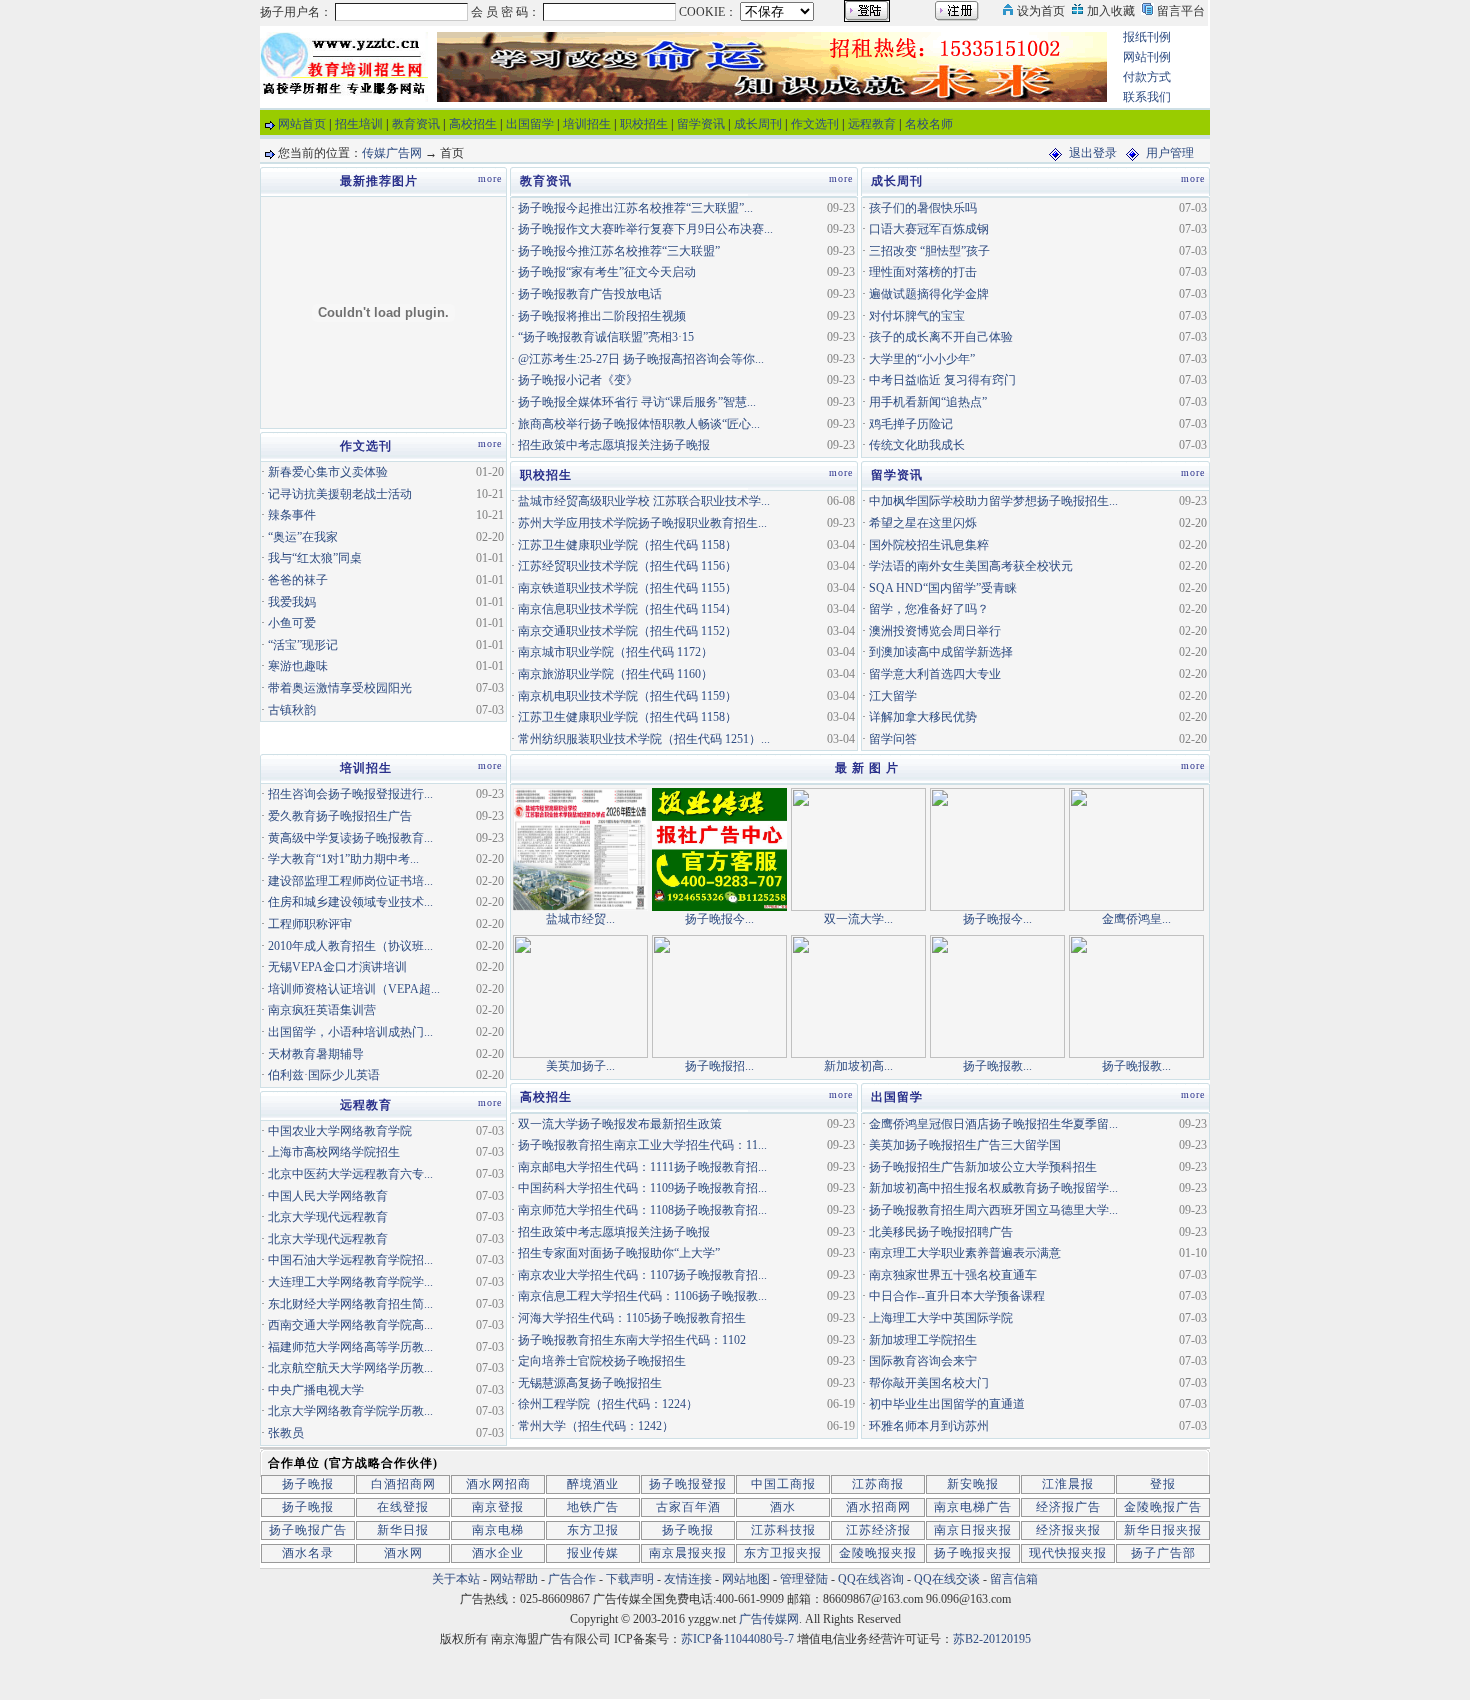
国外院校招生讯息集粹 (929, 545)
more (841, 178)
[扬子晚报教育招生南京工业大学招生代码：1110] (1136, 995)
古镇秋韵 (292, 710)
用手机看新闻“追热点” (928, 402)
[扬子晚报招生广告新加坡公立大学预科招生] (719, 995)
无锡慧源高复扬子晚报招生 (590, 1383)
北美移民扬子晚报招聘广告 (941, 1232)
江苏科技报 (783, 1530)
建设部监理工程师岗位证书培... (350, 881)
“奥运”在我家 (303, 537)
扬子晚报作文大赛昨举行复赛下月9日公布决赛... (645, 229)
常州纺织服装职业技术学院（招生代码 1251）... (644, 739)
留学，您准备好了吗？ (929, 609)
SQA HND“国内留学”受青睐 (943, 588)
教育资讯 (416, 124)
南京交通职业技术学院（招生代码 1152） (627, 631)
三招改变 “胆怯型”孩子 (929, 251)
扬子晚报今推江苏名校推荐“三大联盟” (619, 251)
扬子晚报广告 (308, 1530)
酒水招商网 (878, 1507)
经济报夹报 (1068, 1530)
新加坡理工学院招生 (923, 1340)
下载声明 (630, 1579)
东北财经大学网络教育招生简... (350, 1304)
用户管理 (1170, 153)
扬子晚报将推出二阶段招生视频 (602, 316)
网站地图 (746, 1579)
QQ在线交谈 (947, 1579)
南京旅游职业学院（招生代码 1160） (615, 674)
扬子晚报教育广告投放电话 (590, 294)
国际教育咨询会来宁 (923, 1361)
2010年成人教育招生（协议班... (350, 946)
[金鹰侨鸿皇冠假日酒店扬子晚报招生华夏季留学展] (1136, 848)
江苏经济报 (878, 1530)
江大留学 (893, 696)
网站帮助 (514, 1579)
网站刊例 (1147, 57)
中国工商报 (783, 1484)
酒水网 (403, 1553)
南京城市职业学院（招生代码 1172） (615, 652)
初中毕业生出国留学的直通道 (947, 1404)
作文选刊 (815, 124)
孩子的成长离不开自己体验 (941, 337)
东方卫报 (593, 1530)
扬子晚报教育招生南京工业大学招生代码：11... (642, 1145)
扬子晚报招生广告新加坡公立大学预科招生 (983, 1167)
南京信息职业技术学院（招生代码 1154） (627, 609)
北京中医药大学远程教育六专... (350, 1174)
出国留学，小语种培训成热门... (350, 1032)
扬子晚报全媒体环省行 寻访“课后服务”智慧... (637, 402)
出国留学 (530, 124)
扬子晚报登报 (688, 1484)
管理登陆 (804, 1579)
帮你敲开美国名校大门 (929, 1383)
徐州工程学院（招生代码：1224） (608, 1404)
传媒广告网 (392, 153)
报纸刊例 (1147, 37)
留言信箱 (1014, 1579)
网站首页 (302, 124)
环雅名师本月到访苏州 (929, 1426)
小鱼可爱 (292, 623)
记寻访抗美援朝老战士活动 (340, 494)
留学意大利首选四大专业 (935, 674)
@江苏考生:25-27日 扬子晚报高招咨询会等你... (641, 359)
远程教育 (872, 124)
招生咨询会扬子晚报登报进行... (350, 794)
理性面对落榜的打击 (923, 272)
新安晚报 (973, 1484)
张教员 (286, 1433)
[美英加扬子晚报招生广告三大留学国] (580, 995)
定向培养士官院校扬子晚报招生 (602, 1361)
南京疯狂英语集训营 (322, 1010)
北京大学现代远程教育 (328, 1217)
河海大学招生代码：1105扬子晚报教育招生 (632, 1318)
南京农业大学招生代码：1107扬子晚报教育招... (642, 1275)
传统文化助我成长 (917, 445)
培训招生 (587, 124)
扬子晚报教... (997, 1066)
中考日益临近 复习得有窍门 (942, 380)
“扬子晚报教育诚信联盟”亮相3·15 (606, 337)
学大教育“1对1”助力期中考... (343, 859)
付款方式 (1147, 77)
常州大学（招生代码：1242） (596, 1426)
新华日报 (403, 1530)
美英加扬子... (580, 1066)
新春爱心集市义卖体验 (328, 472)
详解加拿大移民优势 (923, 717)
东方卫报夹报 (783, 1553)
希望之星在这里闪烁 (923, 523)
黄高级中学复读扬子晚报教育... (350, 838)
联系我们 (1147, 97)
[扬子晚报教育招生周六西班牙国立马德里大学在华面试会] (997, 995)
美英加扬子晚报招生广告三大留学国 (965, 1145)
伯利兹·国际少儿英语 (324, 1075)
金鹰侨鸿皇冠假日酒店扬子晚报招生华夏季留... (993, 1124)
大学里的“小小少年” (922, 359)
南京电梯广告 (973, 1507)
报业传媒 (593, 1553)
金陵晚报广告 (1163, 1507)
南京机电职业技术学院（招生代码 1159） (627, 696)
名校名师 (929, 124)
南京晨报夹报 (688, 1553)
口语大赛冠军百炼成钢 (929, 229)
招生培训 (359, 124)
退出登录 (1093, 153)
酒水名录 (308, 1553)
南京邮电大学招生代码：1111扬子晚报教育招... (642, 1167)
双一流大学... (858, 919)
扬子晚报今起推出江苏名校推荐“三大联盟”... (635, 208)
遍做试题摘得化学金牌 (929, 294)
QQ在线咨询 (872, 1579)
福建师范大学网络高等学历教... (350, 1347)
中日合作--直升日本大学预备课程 (957, 1296)
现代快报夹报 (1068, 1553)
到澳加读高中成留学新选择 (941, 652)
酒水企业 (498, 1553)
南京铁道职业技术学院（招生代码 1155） (627, 588)
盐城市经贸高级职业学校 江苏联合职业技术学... (644, 501)
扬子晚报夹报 (973, 1553)
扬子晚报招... (719, 1066)
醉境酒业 (593, 1484)
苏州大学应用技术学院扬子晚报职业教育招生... (642, 523)
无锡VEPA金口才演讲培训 (337, 967)
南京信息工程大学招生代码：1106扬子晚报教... (642, 1296)
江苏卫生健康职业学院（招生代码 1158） (627, 545)
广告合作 (572, 1579)
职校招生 (644, 124)
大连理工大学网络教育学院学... (350, 1282)
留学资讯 (701, 124)
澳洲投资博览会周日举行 (935, 631)
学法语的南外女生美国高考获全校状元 (971, 566)
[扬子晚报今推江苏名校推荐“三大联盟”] (997, 848)
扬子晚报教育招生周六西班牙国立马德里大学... (993, 1210)
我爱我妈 (292, 602)
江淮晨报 (1068, 1484)
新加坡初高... (858, 1066)
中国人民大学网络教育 (328, 1196)
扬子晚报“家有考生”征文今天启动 (607, 272)
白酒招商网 (403, 1484)
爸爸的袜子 (298, 580)
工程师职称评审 (310, 924)
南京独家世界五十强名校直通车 (953, 1275)
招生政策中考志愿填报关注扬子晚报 (614, 445)
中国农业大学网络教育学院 (340, 1131)
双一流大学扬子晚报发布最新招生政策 (620, 1124)
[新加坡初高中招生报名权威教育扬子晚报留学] (858, 995)
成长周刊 (758, 124)
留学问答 (893, 739)
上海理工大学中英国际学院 (941, 1318)
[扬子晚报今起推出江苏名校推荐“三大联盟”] (719, 848)
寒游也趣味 (298, 666)
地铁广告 (593, 1507)
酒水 (783, 1507)
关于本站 (456, 1579)
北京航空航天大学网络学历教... (350, 1368)
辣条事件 (292, 515)
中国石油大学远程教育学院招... (350, 1260)
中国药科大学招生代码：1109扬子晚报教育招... (642, 1188)
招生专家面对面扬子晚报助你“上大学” (619, 1253)
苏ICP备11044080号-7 (737, 1639)
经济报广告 (1068, 1507)
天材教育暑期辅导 (316, 1054)
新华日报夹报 (1163, 1530)
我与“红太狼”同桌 (315, 558)
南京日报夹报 (973, 1530)
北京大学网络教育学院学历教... (350, 1411)
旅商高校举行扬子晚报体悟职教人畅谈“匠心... (639, 424)
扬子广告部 (1163, 1553)
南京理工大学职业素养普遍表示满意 (965, 1253)
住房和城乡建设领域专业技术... (350, 902)
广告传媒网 (769, 1619)
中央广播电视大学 (316, 1390)
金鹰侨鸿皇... (1136, 919)
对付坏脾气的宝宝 (917, 316)
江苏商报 (878, 1484)
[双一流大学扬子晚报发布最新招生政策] (858, 848)
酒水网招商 (498, 1484)
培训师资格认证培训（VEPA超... (354, 989)
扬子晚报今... (719, 919)
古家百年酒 (688, 1507)
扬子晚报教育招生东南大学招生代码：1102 (632, 1340)
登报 (1163, 1484)
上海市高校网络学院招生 (334, 1152)
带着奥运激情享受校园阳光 (340, 688)
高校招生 (473, 124)
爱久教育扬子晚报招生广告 (340, 816)
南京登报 (498, 1507)
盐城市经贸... (580, 919)
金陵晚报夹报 (878, 1553)
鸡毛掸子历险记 (911, 424)
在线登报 (403, 1507)
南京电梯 (498, 1530)
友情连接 (688, 1579)
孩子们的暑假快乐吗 (923, 208)
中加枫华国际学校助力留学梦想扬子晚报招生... (993, 501)
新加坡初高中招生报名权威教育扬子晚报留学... (993, 1188)
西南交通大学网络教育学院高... (350, 1325)
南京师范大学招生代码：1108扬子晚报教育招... (642, 1210)
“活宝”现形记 (303, 645)
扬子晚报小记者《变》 (578, 380)
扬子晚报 (308, 1484)
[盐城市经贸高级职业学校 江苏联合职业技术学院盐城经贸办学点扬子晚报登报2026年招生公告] (580, 848)
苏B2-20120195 (992, 1639)
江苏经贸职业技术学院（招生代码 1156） (627, 566)
